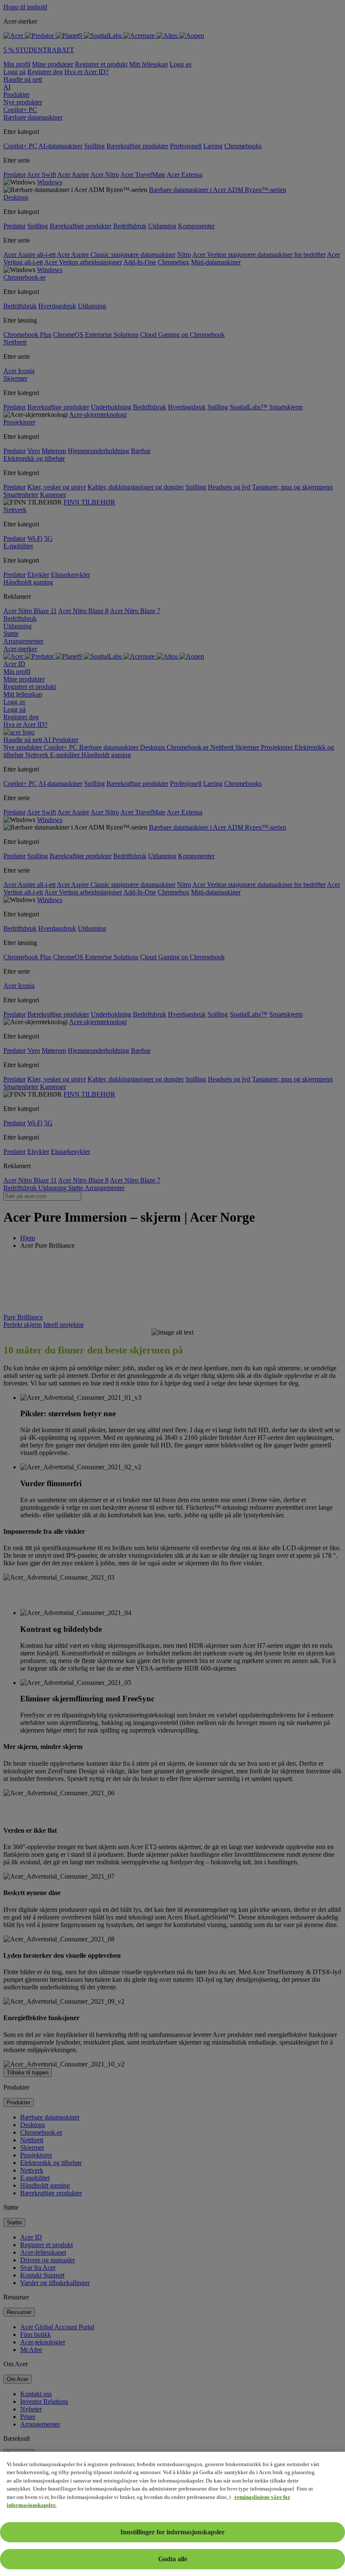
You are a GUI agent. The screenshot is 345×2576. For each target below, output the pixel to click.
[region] (172, 2514)
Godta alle (173, 2559)
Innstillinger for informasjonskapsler (172, 2532)
